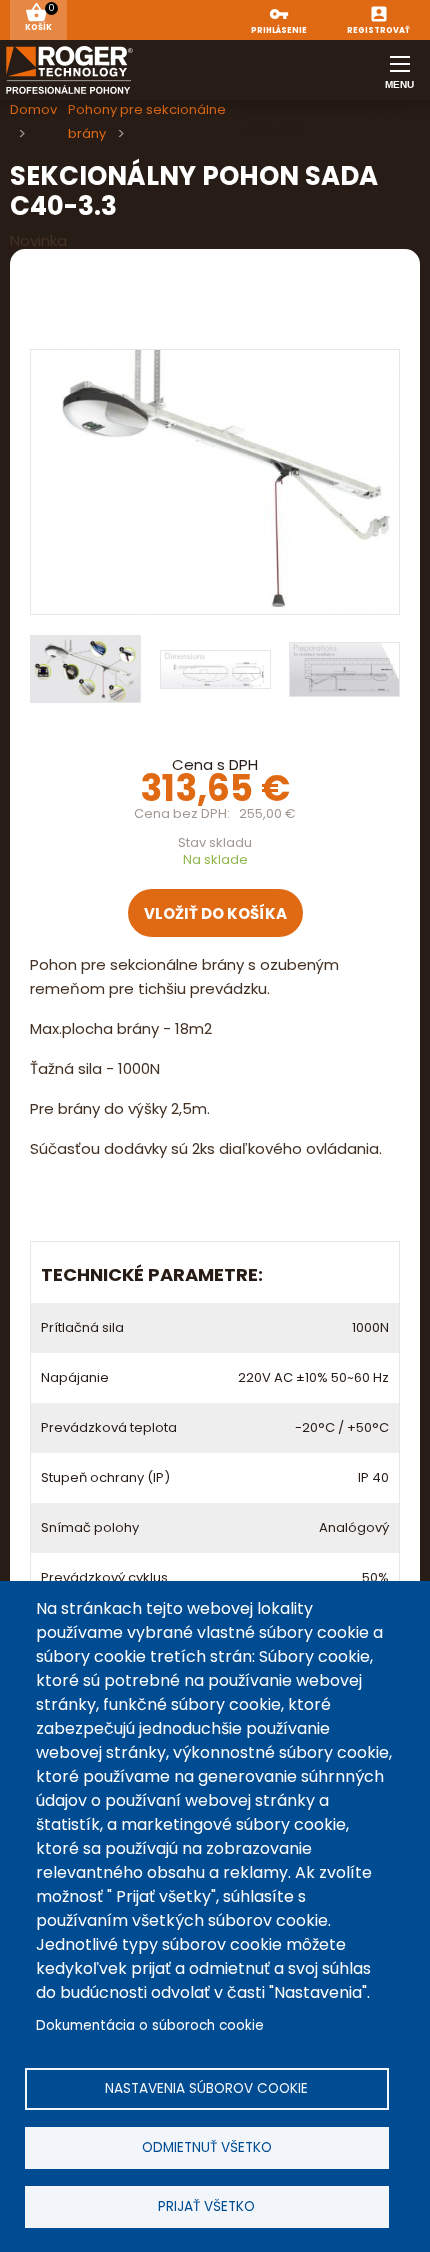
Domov (33, 109)
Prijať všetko (206, 2206)
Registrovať (378, 31)
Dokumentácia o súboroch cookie (150, 2025)
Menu (400, 79)
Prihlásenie (279, 31)
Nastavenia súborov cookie (206, 2088)
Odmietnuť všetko (207, 2147)
